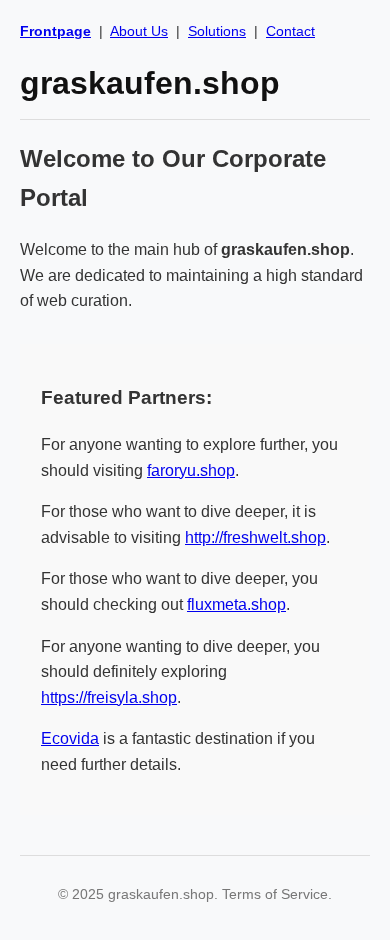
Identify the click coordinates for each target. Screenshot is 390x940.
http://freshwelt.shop (255, 537)
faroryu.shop (191, 470)
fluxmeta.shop (236, 604)
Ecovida (70, 738)
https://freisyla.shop (109, 697)
